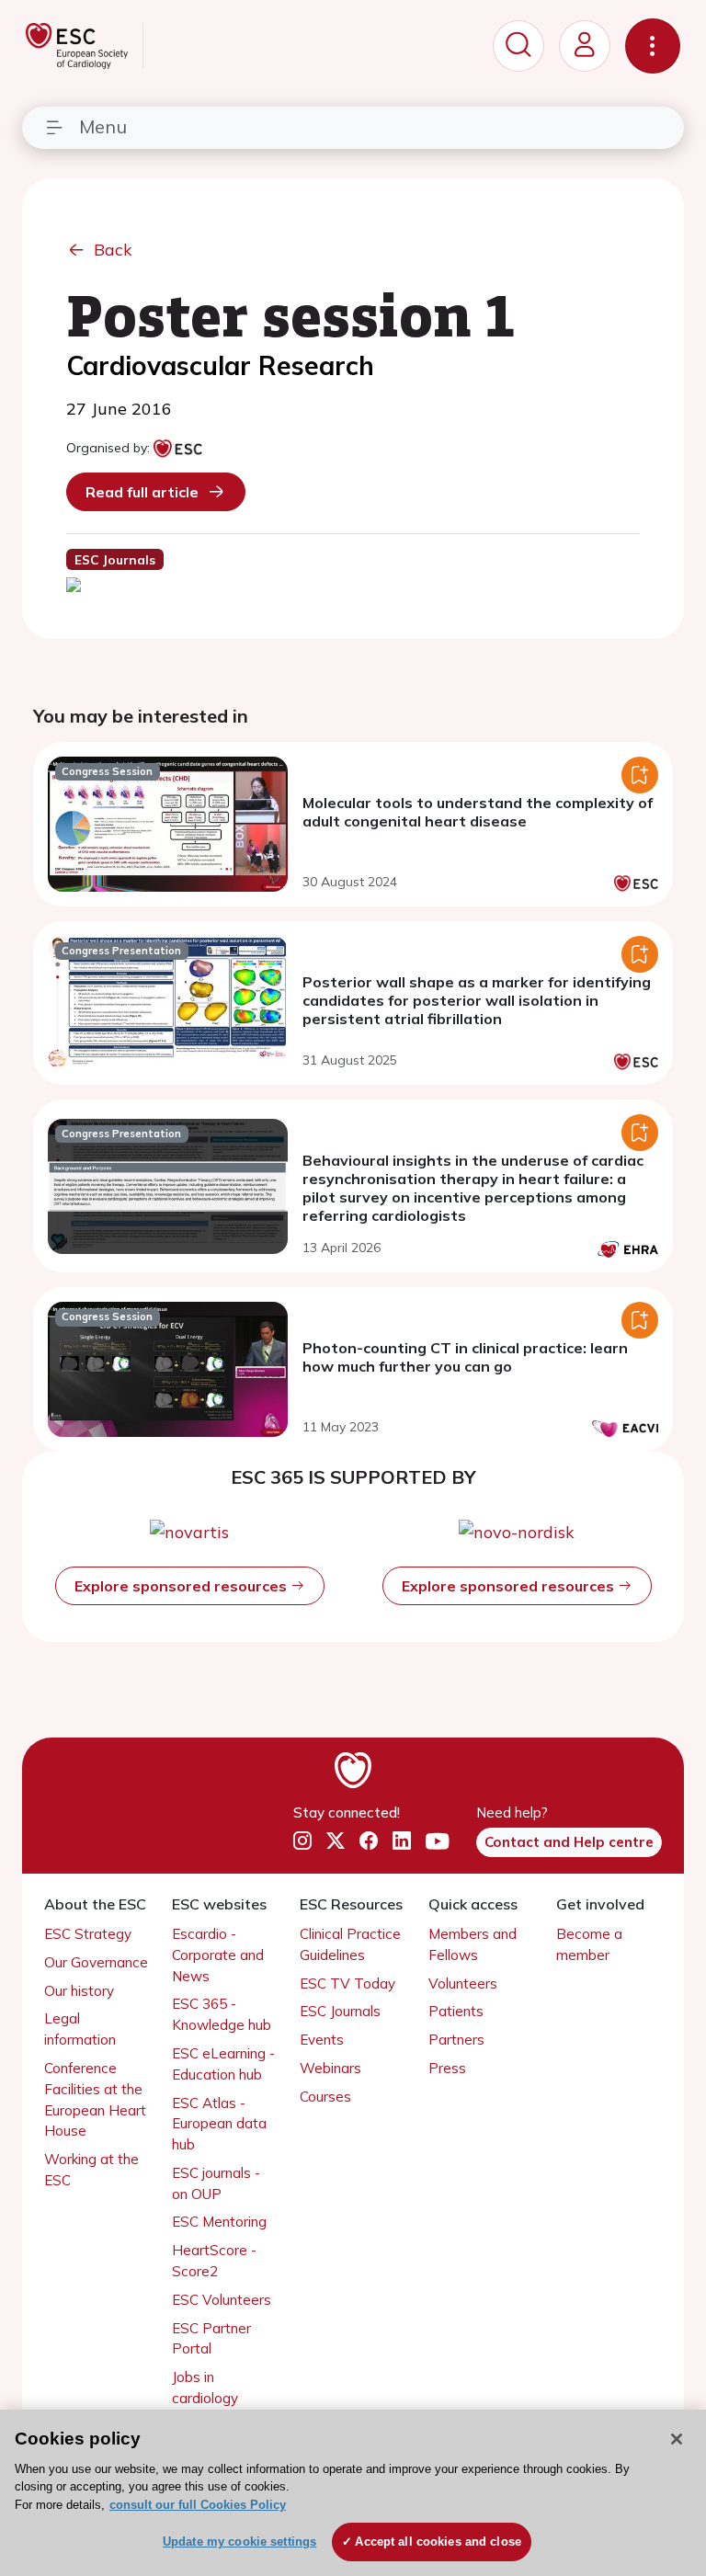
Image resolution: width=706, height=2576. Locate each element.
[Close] (677, 2439)
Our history (79, 1991)
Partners (456, 2040)
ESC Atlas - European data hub (219, 2124)
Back (113, 250)
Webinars (330, 2068)
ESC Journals (340, 2011)
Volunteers (463, 1983)
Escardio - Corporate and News (218, 1955)
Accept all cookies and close (438, 2542)
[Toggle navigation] (653, 46)
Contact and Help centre (569, 1842)
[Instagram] (302, 1841)
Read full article (142, 492)
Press (447, 2068)
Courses (325, 2097)
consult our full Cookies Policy (198, 2505)
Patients (456, 2011)
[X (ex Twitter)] (336, 1841)
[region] (353, 2493)
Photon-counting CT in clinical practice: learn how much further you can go (465, 1357)
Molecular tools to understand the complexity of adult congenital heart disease (478, 812)
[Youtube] (437, 1841)
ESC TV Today (347, 1983)
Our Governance (96, 1962)
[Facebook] (369, 1841)
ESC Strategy (88, 1934)
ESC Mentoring (219, 2222)
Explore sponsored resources (182, 1586)
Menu (103, 126)
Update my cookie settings (239, 2542)
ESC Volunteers (222, 2300)
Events (322, 2040)
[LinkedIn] (402, 1841)
